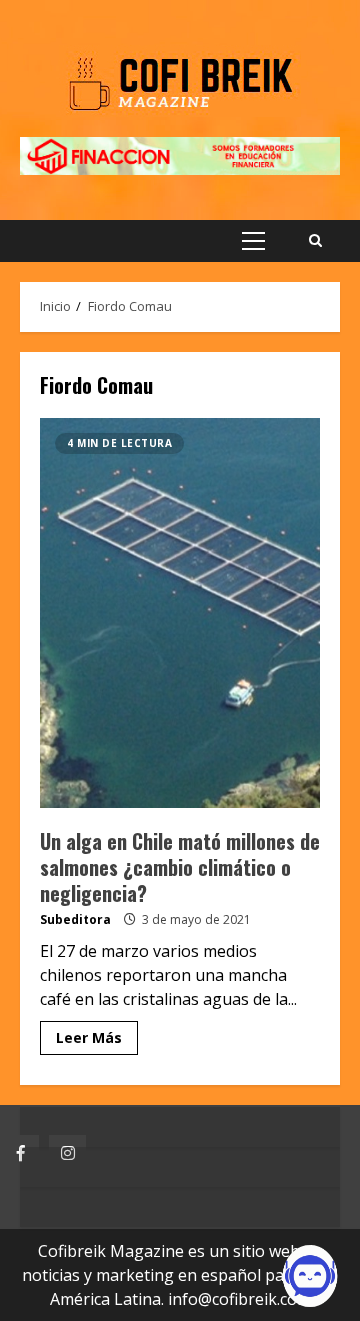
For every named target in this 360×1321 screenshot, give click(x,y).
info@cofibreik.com (239, 1299)
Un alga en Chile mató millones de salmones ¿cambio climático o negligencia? (180, 613)
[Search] (315, 241)
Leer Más (89, 1037)
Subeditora (75, 919)
